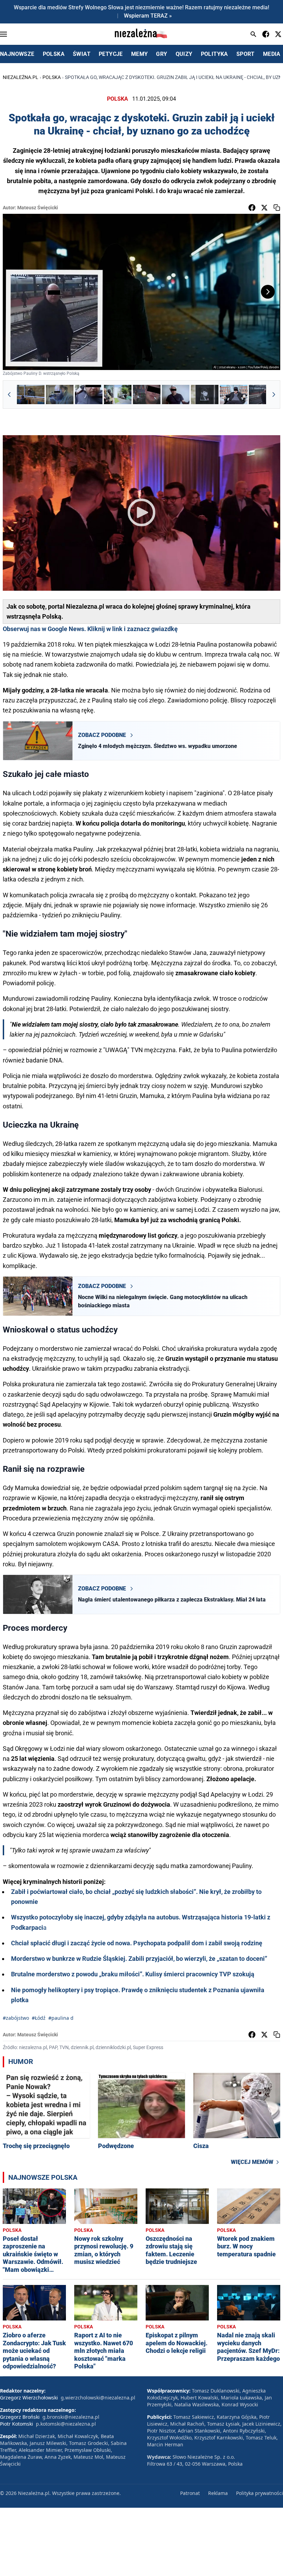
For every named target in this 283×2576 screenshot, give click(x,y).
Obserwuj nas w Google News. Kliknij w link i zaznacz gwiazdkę (90, 629)
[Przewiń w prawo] (274, 395)
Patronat (190, 2493)
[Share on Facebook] (252, 208)
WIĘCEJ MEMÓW (252, 2162)
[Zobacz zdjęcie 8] (234, 395)
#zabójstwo (16, 2018)
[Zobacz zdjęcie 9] (263, 395)
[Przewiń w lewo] (9, 395)
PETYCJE (111, 54)
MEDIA (272, 54)
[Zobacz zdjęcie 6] (176, 395)
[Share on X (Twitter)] (264, 208)
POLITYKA (214, 54)
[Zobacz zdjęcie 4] (118, 395)
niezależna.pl (21, 77)
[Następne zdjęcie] (268, 292)
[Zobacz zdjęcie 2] (60, 395)
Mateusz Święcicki (38, 208)
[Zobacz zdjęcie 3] (89, 395)
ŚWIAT (82, 54)
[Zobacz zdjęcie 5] (147, 395)
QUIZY (184, 54)
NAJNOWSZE (17, 54)
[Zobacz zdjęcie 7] (205, 395)
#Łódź (39, 2018)
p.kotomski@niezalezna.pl (66, 2424)
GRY (162, 54)
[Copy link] (277, 208)
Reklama (218, 2493)
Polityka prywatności (260, 2493)
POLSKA (54, 54)
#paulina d (61, 2018)
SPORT (246, 54)
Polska (52, 77)
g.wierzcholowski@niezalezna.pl (98, 2398)
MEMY (140, 54)
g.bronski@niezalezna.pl (71, 2417)
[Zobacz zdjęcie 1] (31, 395)
